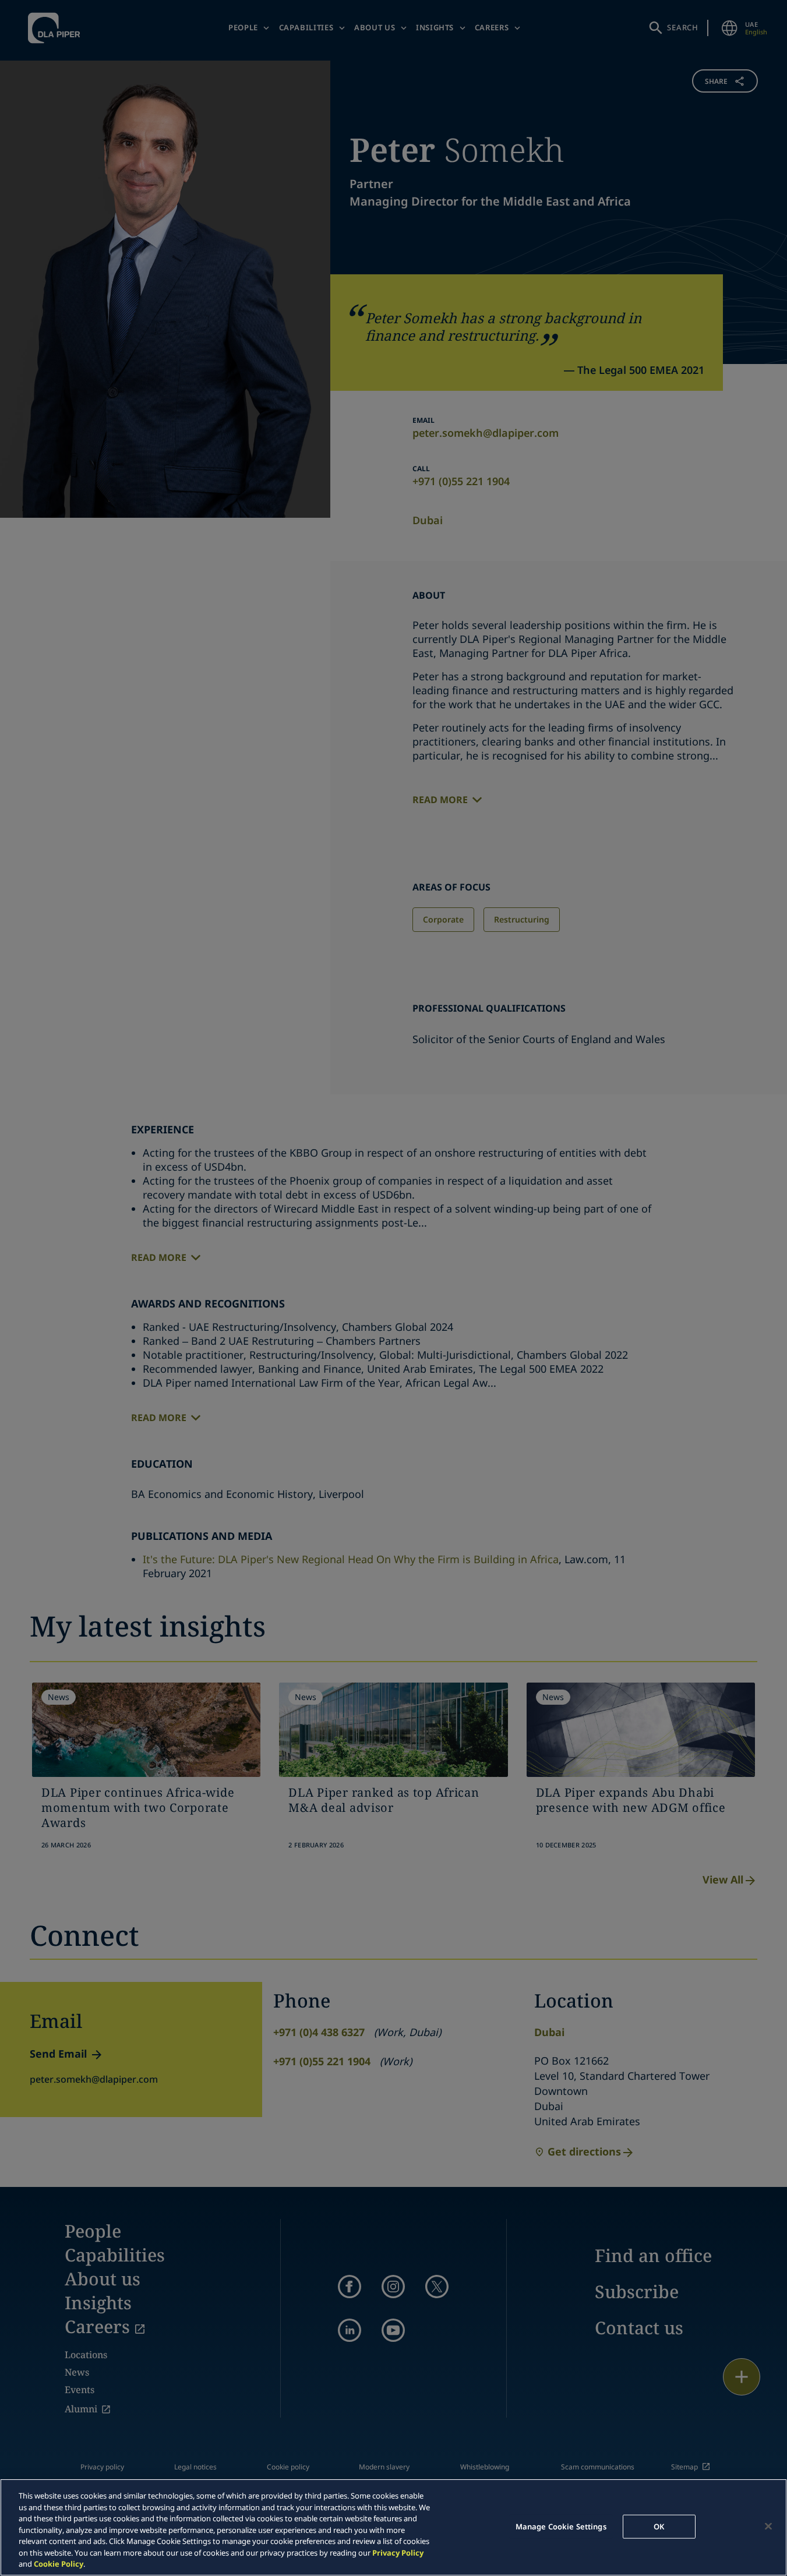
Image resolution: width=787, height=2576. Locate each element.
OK (659, 2526)
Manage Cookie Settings (561, 2526)
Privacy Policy (398, 2553)
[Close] (768, 2526)
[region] (393, 2527)
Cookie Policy (59, 2564)
